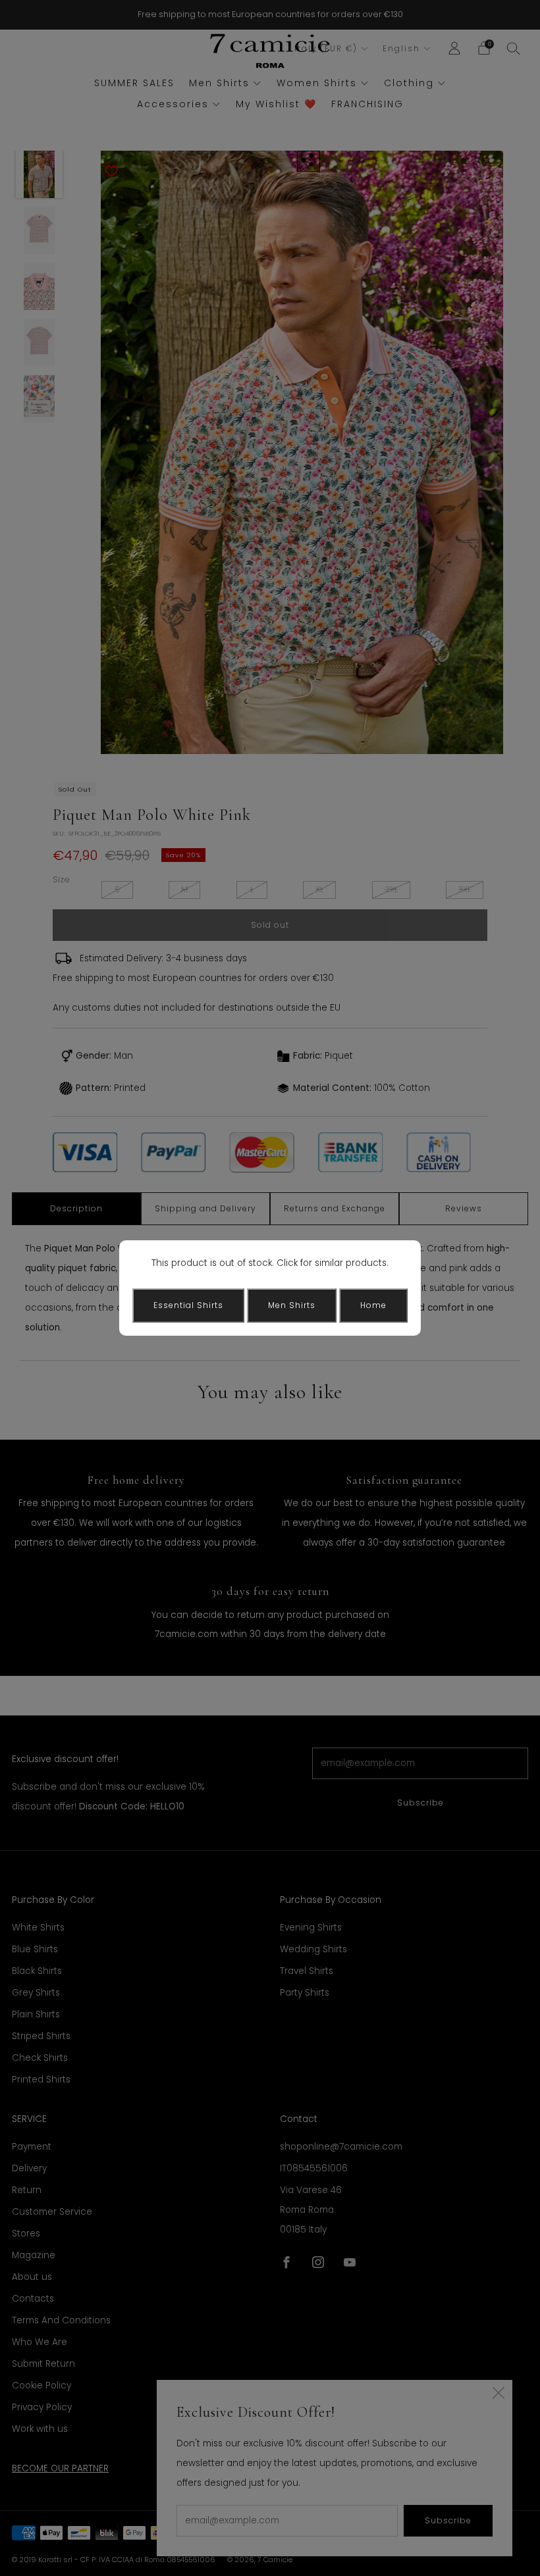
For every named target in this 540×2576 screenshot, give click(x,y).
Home (373, 1305)
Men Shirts (292, 1305)
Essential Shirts (188, 1305)
